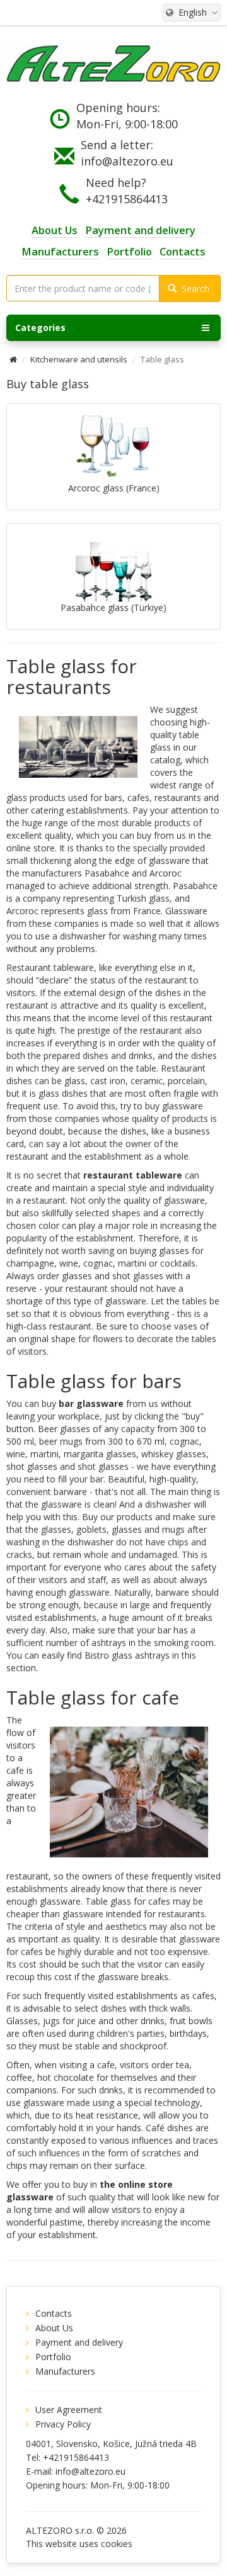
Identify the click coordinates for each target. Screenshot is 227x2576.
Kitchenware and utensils (79, 359)
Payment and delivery (79, 2342)
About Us (54, 2328)
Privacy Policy (63, 2424)
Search (193, 288)
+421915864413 (127, 199)
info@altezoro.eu (127, 161)
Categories (40, 328)
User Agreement (69, 2410)
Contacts (54, 2313)
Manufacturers (65, 2371)
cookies (117, 2544)
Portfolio (53, 2357)
